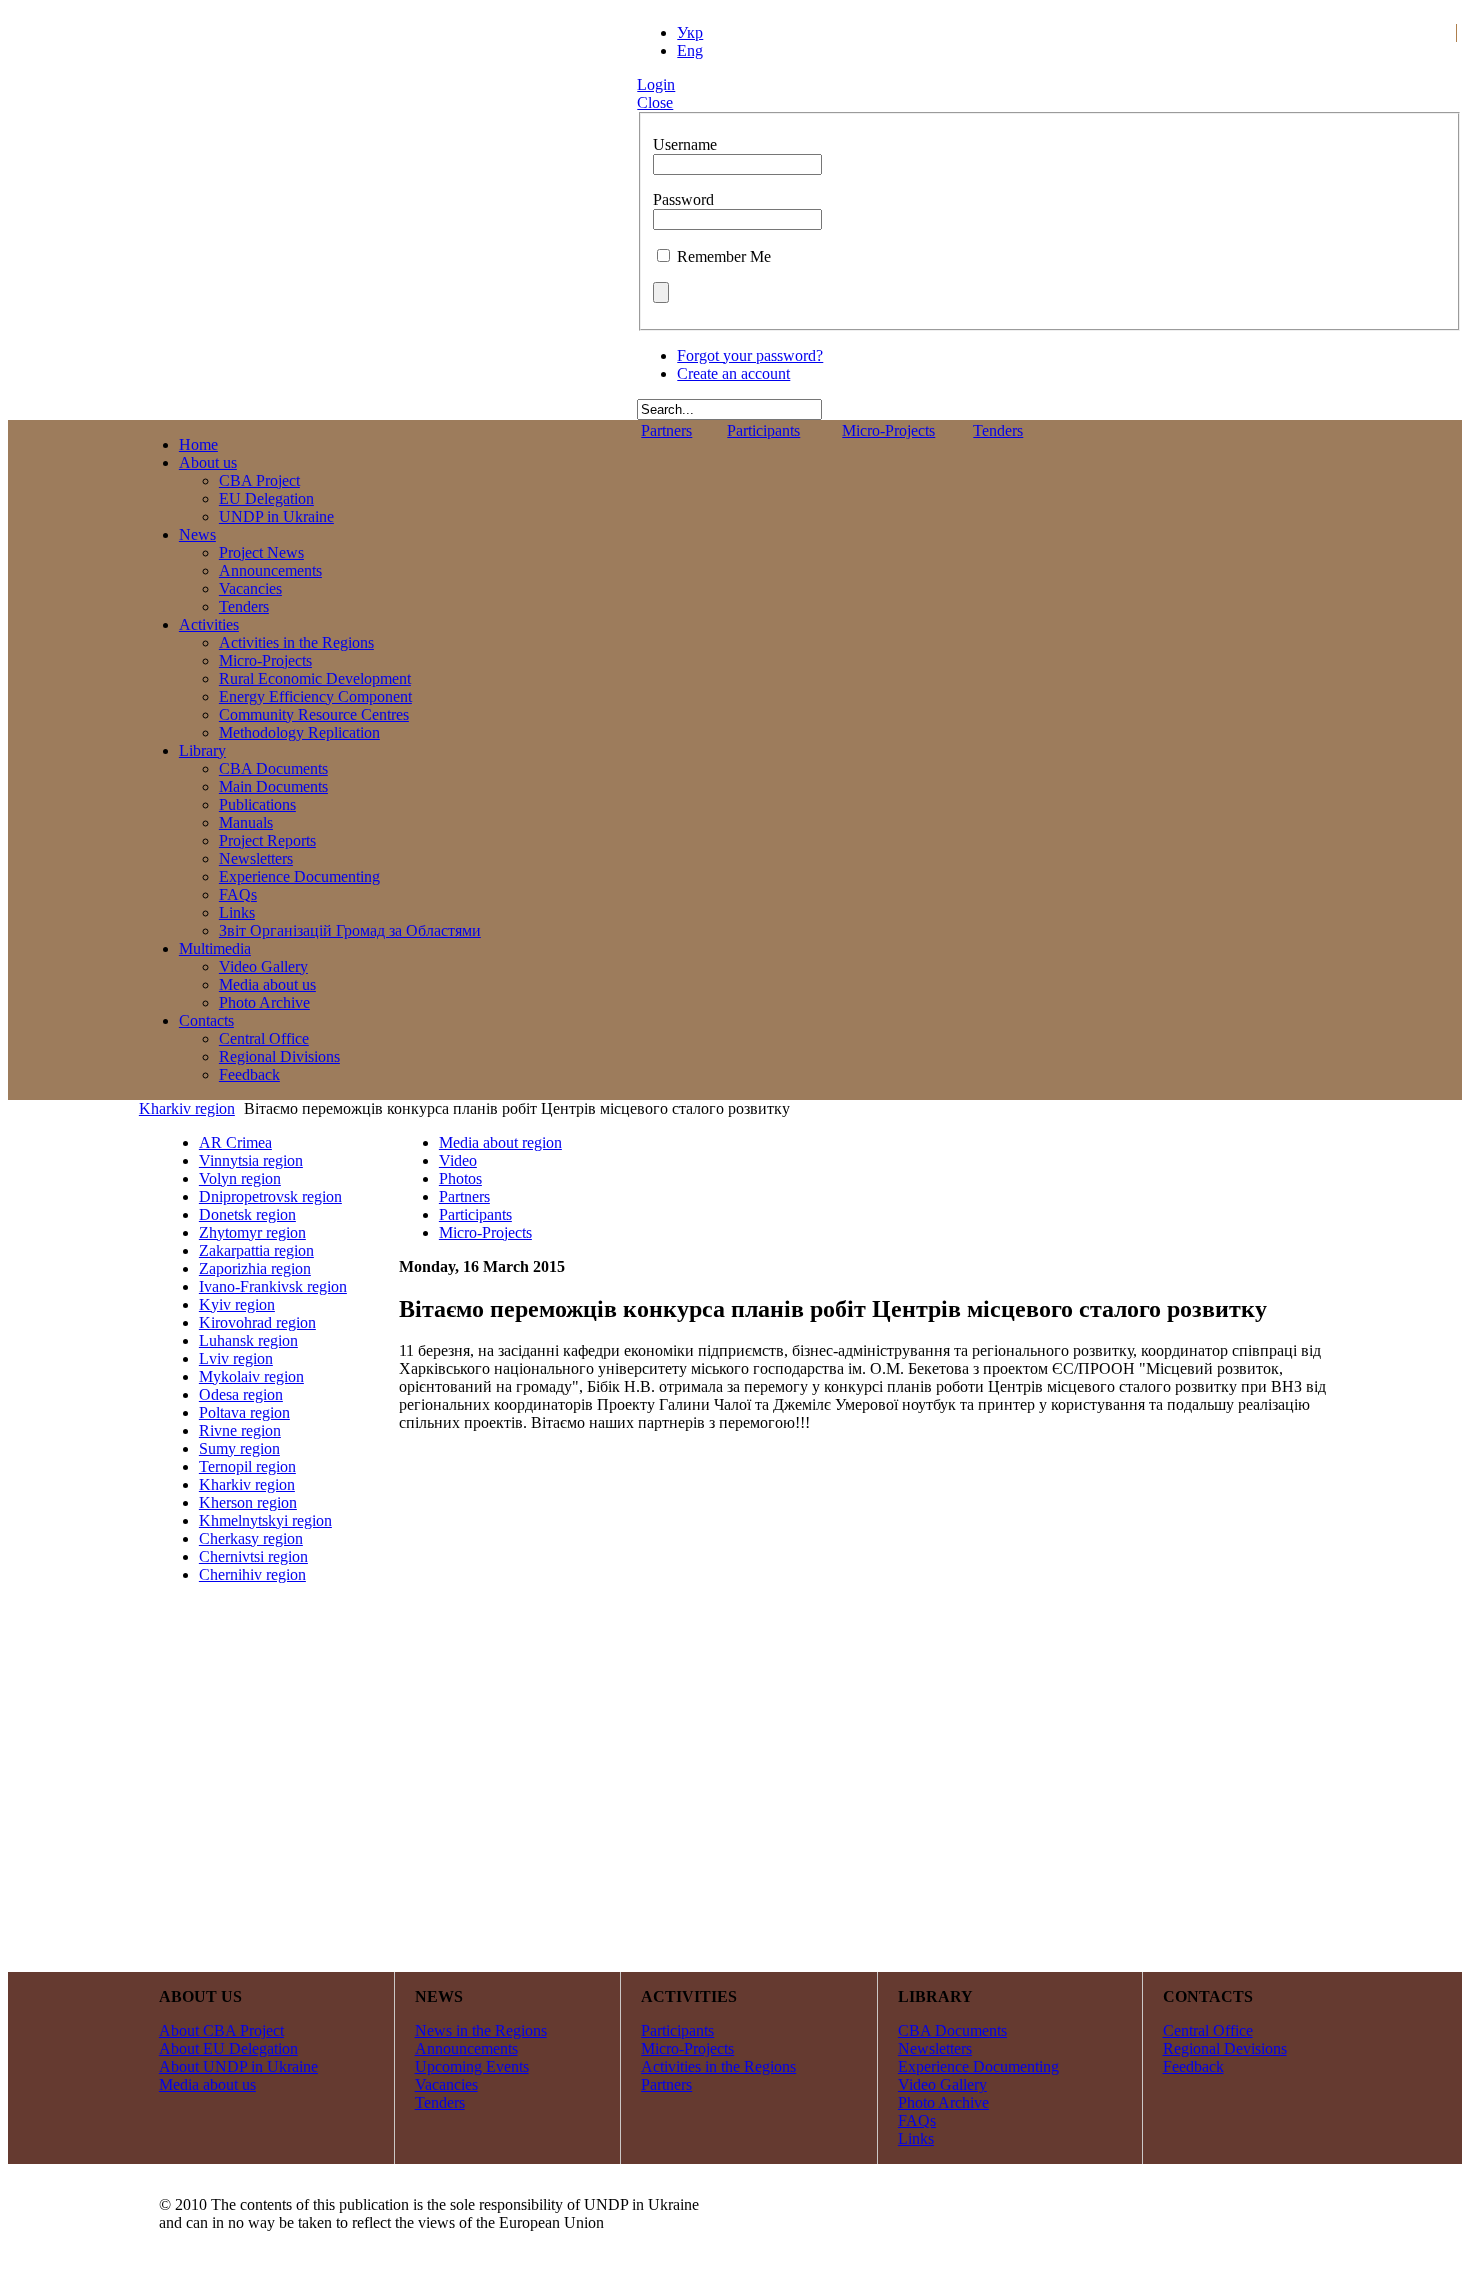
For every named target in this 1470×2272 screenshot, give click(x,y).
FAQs (917, 2120)
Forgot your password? (750, 355)
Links (916, 2138)
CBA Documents (952, 2030)
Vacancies (446, 2084)
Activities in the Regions (718, 2066)
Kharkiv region (187, 1108)
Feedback (1193, 2066)
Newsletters (935, 2048)
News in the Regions (481, 2030)
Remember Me (724, 256)
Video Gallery (942, 2084)
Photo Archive (943, 2102)
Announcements (466, 2048)
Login (656, 84)
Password (683, 199)
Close (655, 102)
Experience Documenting (978, 2066)
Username (685, 144)
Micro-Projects (888, 430)
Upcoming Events (472, 2066)
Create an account (733, 373)
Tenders (998, 430)
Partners (666, 430)
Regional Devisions (1225, 2048)
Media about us (207, 2084)
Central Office (1208, 2030)
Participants (763, 430)
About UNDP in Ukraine (238, 2066)
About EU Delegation (228, 2048)
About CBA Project (221, 2030)
